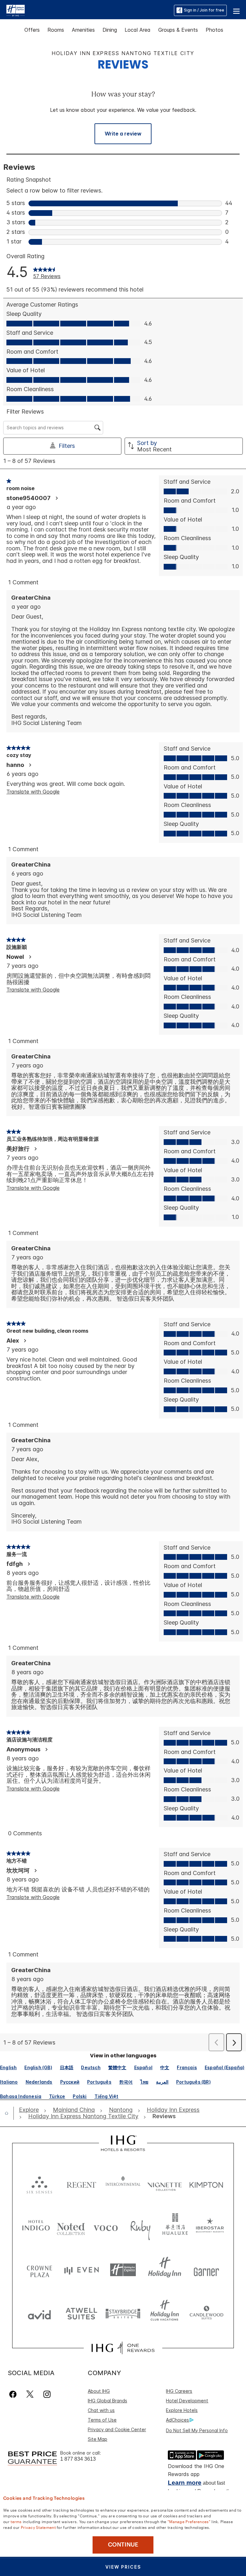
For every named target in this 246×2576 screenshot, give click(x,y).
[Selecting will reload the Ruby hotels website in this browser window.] (140, 2227)
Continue (123, 2545)
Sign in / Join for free (204, 10)
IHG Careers (179, 2391)
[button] (236, 10)
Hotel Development (187, 2401)
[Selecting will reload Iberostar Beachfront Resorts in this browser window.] (210, 2227)
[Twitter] (30, 2394)
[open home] (9, 2113)
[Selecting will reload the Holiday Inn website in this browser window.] (165, 2270)
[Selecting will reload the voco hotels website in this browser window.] (106, 2227)
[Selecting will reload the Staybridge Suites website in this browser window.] (123, 2313)
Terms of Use (102, 2420)
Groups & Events (178, 30)
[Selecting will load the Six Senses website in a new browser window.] (39, 2183)
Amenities (83, 30)
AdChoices (177, 2420)
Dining (110, 30)
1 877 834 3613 (78, 2459)
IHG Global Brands (107, 2401)
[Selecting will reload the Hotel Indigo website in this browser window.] (36, 2227)
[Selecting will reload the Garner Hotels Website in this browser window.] (206, 2270)
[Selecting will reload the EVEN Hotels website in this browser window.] (81, 2270)
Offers (32, 30)
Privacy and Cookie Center (117, 2429)
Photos (214, 30)
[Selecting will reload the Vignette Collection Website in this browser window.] (165, 2183)
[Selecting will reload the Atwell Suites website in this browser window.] (81, 2313)
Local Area (138, 30)
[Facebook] (14, 2394)
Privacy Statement (38, 2527)
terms (16, 2521)
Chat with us (101, 2410)
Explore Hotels (182, 2410)
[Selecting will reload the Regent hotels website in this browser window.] (81, 2183)
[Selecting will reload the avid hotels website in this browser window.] (39, 2313)
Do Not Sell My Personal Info (197, 2430)
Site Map (98, 2439)
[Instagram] (47, 2394)
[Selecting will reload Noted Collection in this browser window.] (71, 2227)
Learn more (185, 2483)
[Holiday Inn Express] (16, 10)
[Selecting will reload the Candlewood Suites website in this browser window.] (206, 2313)
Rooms (56, 30)
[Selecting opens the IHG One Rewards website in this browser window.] (123, 2348)
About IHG (99, 2391)
